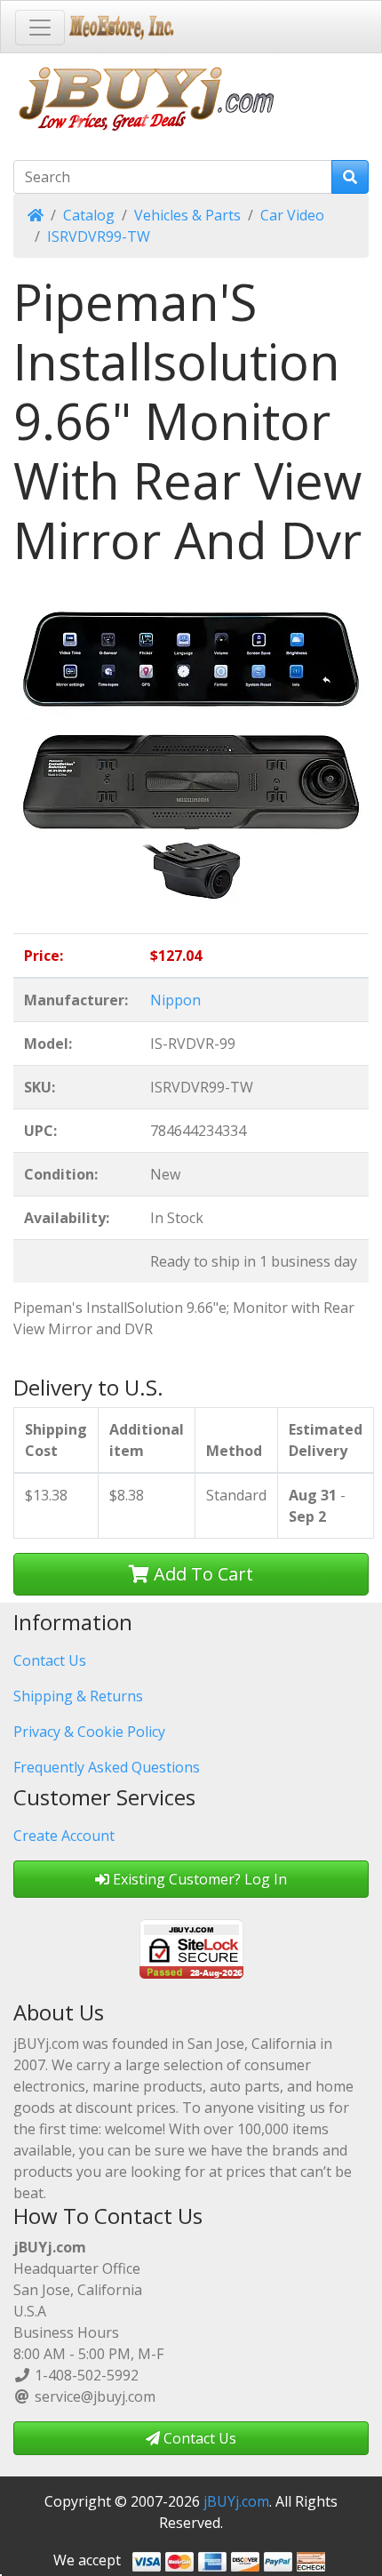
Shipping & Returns (78, 1696)
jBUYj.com (236, 2501)
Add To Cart (201, 1574)
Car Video (292, 215)
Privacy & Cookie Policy (89, 1732)
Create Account (64, 1836)
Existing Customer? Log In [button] (198, 1879)
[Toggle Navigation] (40, 28)
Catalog (89, 215)
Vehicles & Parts (187, 215)
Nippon (175, 1000)
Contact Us (50, 1660)
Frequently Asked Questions (107, 1767)
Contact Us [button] (198, 2438)
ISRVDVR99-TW (99, 236)
